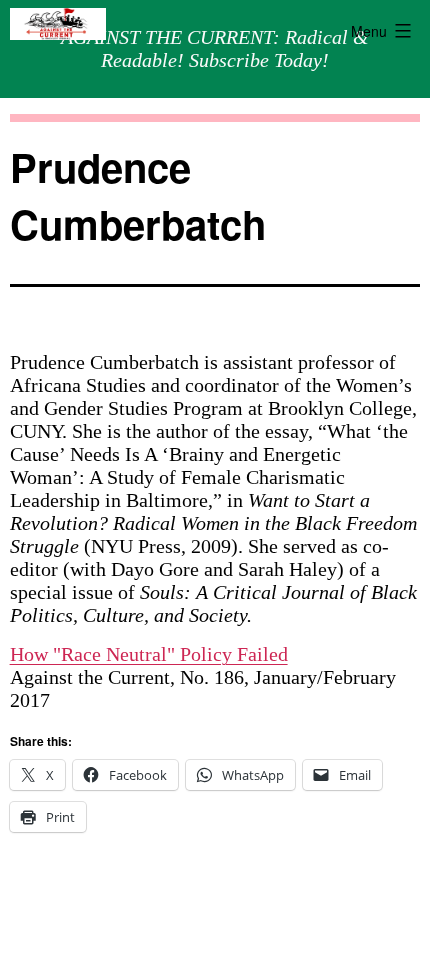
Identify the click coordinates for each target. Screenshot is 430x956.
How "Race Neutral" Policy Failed (149, 654)
